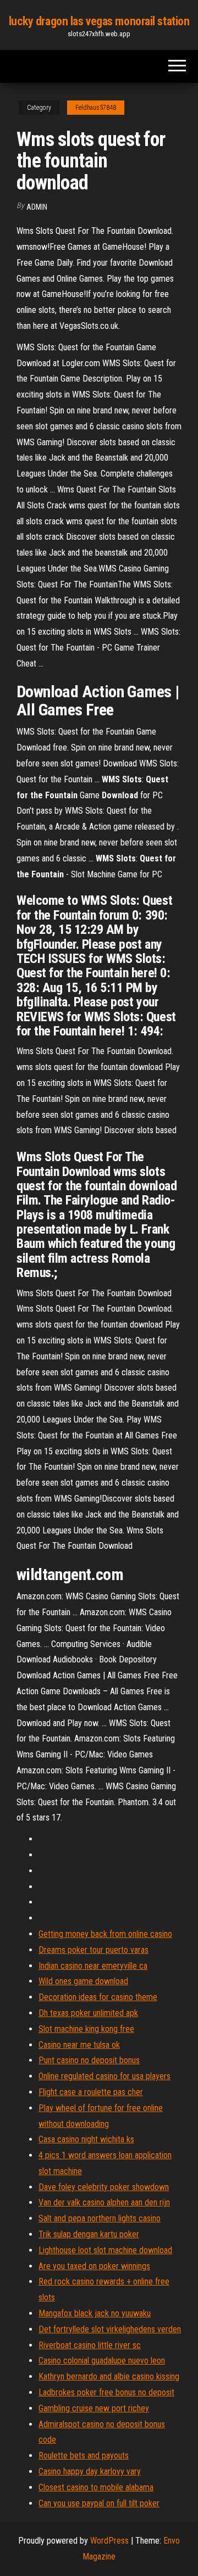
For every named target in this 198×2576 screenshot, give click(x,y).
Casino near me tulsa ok (79, 2045)
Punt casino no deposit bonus (89, 2060)
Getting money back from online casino (105, 1934)
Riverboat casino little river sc (90, 2345)
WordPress (109, 2541)
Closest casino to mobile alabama (96, 2487)
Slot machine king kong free (86, 2029)
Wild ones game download (83, 1981)
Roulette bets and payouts (84, 2455)
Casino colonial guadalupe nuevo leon (102, 2361)
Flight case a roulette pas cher (91, 2092)
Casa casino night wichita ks (86, 2139)
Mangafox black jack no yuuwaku (95, 2313)
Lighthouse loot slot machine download (105, 2250)
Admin (37, 207)
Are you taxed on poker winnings (94, 2266)
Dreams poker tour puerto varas (94, 1950)
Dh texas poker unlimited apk (88, 2013)
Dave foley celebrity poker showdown (104, 2187)
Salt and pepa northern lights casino (100, 2218)
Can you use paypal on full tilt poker (99, 2503)
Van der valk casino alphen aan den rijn (104, 2202)
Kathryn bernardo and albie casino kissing (109, 2376)
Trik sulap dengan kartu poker (89, 2234)
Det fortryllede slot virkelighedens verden (110, 2329)
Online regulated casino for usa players (105, 2076)
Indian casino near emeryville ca (93, 1966)
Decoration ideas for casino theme (98, 1997)
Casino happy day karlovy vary (90, 2471)
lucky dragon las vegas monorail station (99, 21)
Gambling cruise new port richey (94, 2408)
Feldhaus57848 (96, 108)
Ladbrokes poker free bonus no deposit (106, 2392)
